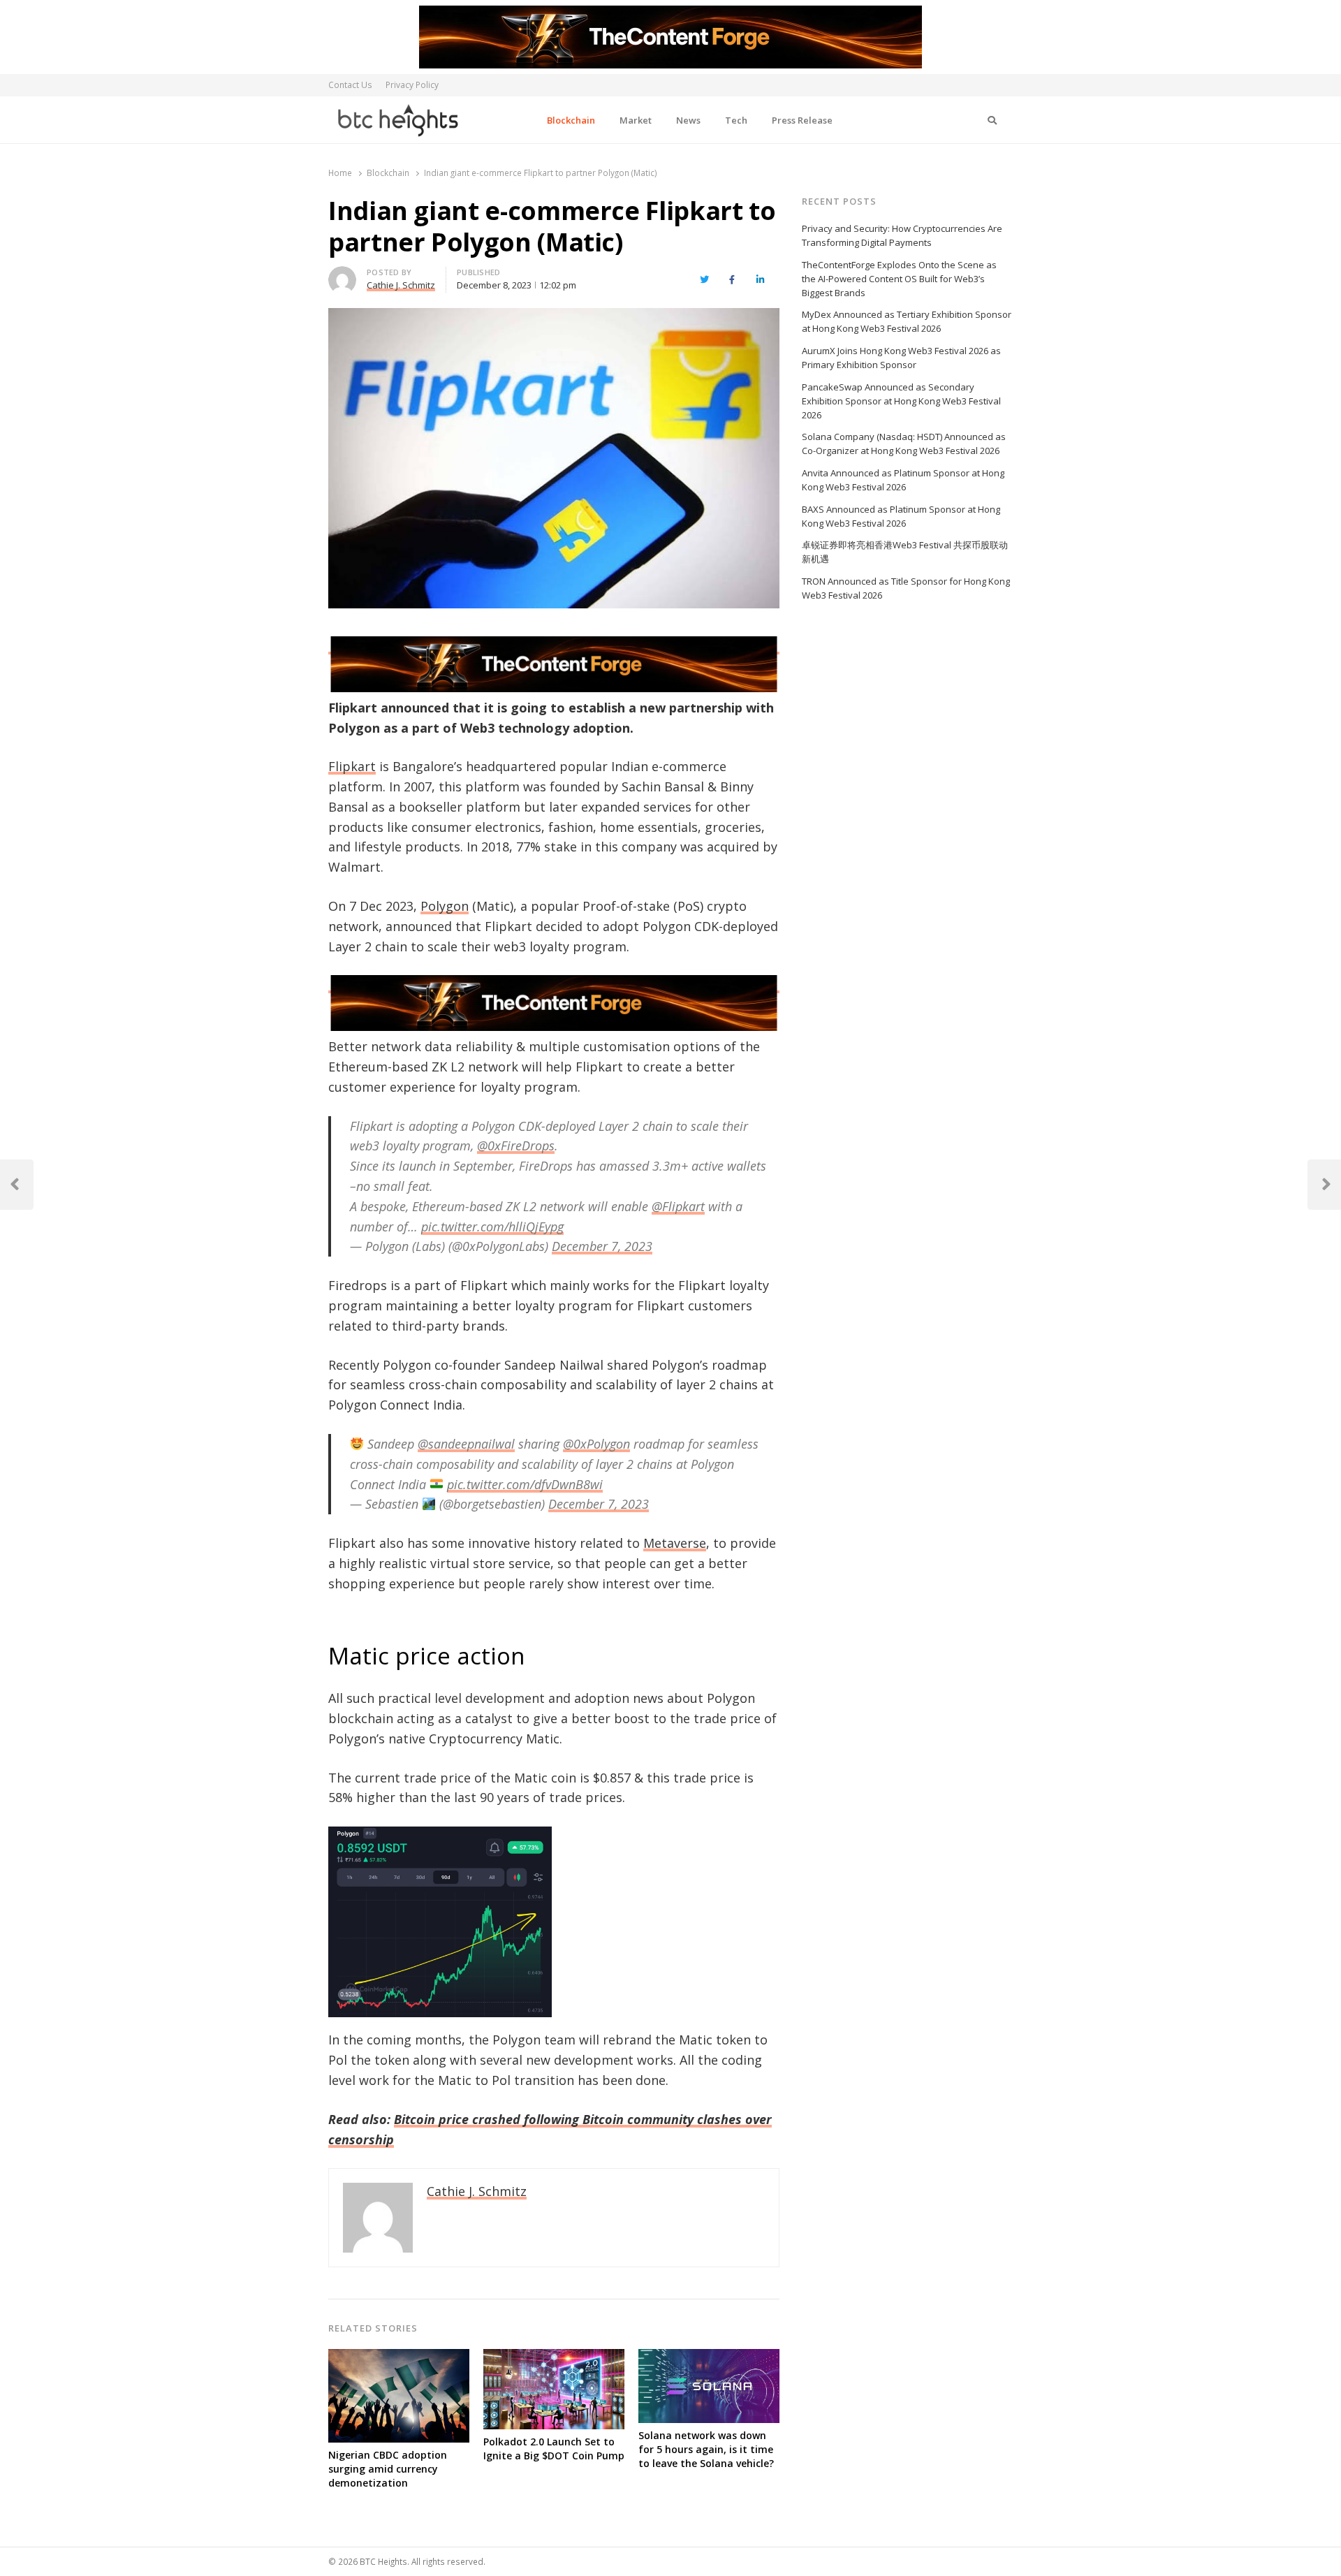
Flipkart (352, 766)
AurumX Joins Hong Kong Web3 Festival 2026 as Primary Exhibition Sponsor (901, 358)
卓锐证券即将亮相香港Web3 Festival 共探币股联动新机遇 (905, 552)
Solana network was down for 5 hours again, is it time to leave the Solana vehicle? (706, 2449)
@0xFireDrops (516, 1146)
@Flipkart (678, 1206)
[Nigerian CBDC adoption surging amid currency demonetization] (399, 2357)
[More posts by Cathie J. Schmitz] (342, 275)
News (688, 120)
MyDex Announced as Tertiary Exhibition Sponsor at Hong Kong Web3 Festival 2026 (907, 321)
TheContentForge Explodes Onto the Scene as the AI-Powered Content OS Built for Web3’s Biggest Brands (899, 279)
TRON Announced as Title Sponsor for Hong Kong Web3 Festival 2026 (906, 588)
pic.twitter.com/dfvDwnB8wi (525, 1484)
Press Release (802, 120)
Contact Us (350, 85)
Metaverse (675, 1543)
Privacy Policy (412, 85)
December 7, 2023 (602, 1246)
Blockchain (571, 120)
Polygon (445, 906)
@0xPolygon (596, 1444)
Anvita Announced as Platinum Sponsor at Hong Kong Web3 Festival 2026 (903, 480)
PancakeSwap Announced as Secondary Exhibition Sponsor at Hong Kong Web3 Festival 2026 (901, 401)
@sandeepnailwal (466, 1444)
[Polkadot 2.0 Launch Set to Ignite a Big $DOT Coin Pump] (554, 2357)
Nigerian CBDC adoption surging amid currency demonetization (388, 2469)
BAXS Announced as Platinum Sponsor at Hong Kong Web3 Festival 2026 (901, 516)
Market (636, 120)
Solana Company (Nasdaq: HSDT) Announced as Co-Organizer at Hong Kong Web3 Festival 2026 (904, 444)
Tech (736, 120)
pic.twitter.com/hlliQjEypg (492, 1227)
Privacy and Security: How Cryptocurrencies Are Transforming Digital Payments (902, 235)
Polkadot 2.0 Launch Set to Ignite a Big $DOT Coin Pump (554, 2449)
